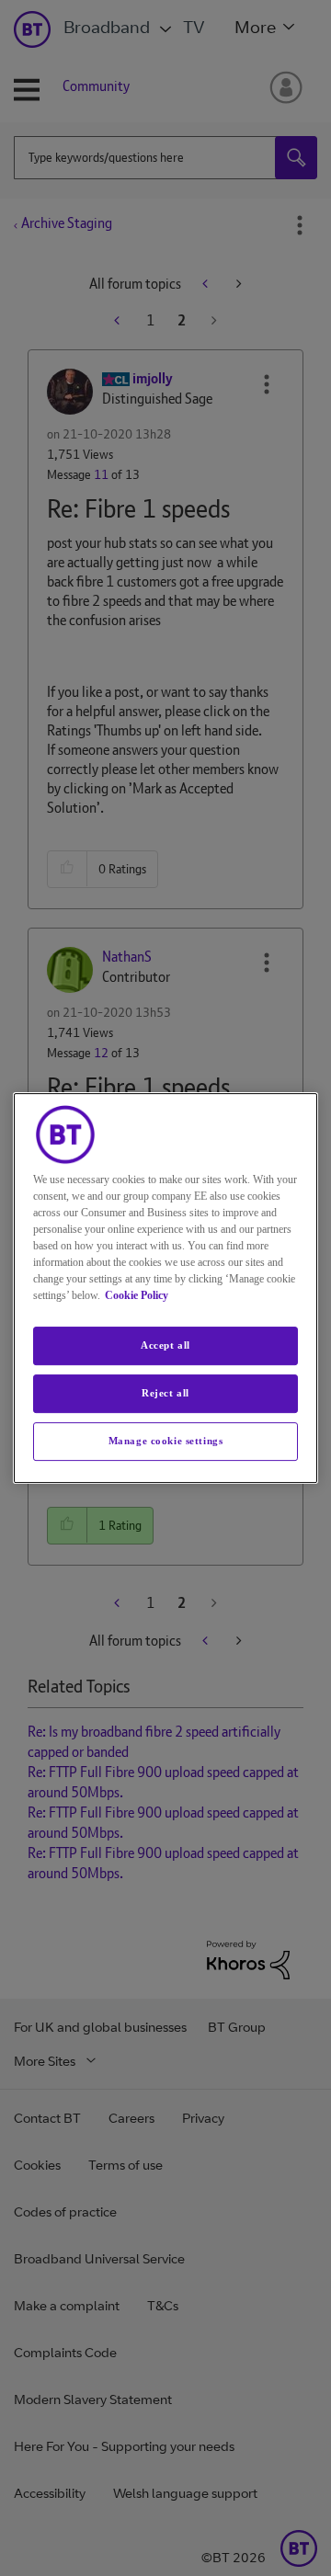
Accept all (165, 1345)
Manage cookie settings (166, 1441)
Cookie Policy (137, 1295)
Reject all (165, 1393)
